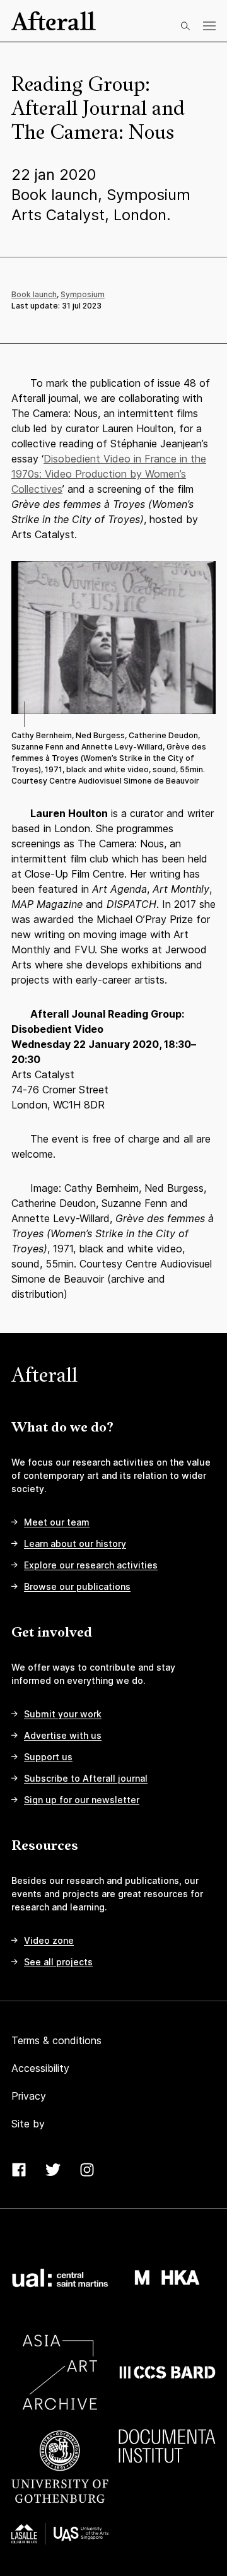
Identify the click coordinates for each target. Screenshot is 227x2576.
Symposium (83, 294)
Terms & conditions (56, 2040)
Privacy (29, 2096)
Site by (28, 2124)
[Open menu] (209, 26)
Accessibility (40, 2068)
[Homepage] (54, 21)
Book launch (34, 294)
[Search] (185, 26)
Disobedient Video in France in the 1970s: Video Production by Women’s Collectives (109, 474)
